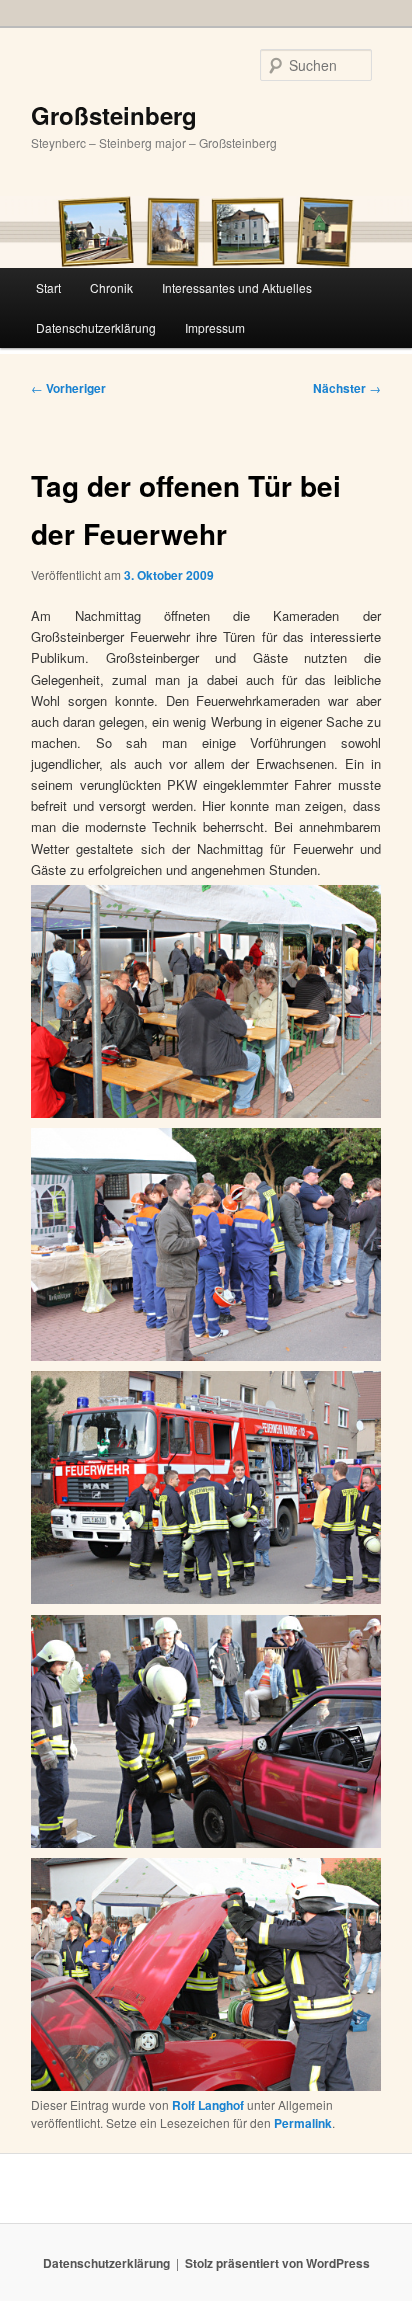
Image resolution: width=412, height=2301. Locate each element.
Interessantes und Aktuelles (237, 287)
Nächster (347, 388)
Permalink (303, 2123)
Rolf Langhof (208, 2105)
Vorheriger (68, 388)
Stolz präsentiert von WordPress (277, 2263)
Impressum (215, 327)
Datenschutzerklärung (96, 327)
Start (48, 287)
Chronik (111, 287)
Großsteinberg (114, 115)
